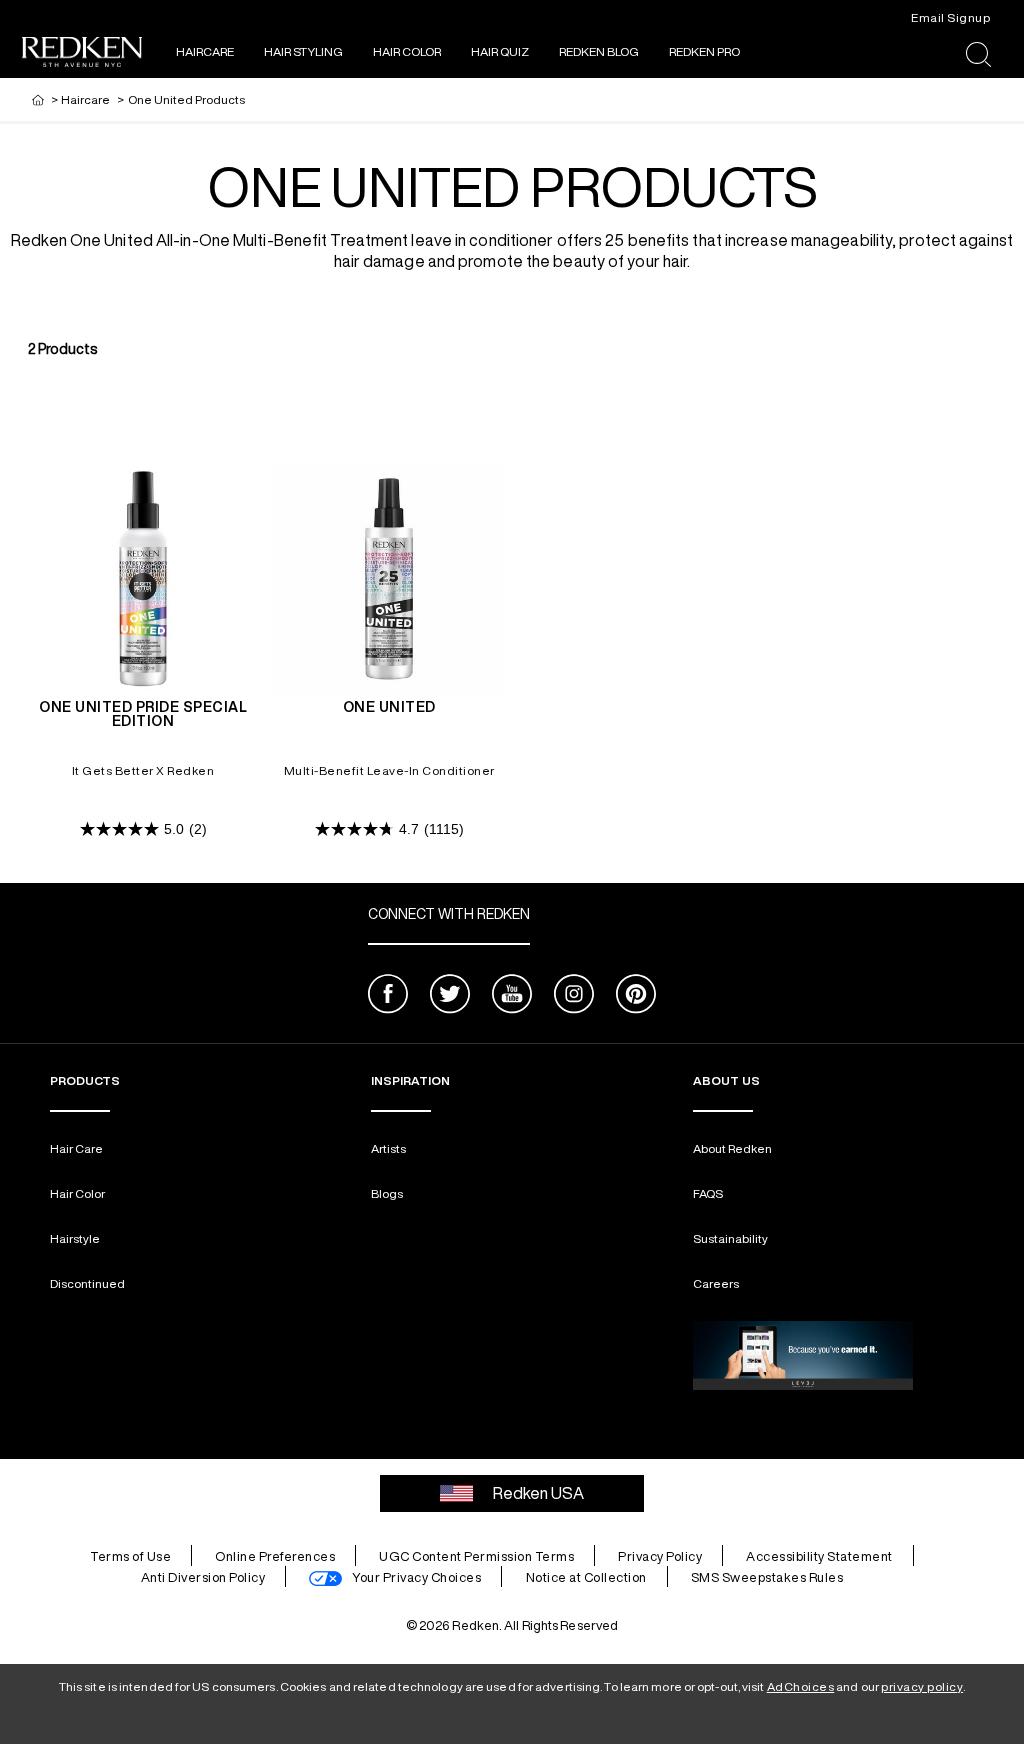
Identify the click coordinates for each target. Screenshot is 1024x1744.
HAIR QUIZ (500, 51)
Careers (716, 1283)
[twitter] (450, 996)
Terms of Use (130, 1556)
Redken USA (538, 1493)
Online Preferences (275, 1556)
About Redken (732, 1148)
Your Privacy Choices (416, 1577)
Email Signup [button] (950, 17)
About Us (726, 1080)
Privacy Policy (660, 1556)
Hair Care (76, 1148)
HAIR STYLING (303, 51)
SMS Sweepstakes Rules (767, 1577)
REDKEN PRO (704, 51)
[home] (38, 99)
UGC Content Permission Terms (476, 1556)
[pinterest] (636, 996)
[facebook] (388, 996)
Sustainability (730, 1238)
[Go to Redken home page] (82, 54)
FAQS (708, 1193)
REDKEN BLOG (599, 51)
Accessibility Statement (819, 1556)
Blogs (387, 1193)
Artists (388, 1148)
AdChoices (801, 1686)
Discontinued (87, 1283)
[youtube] (512, 996)
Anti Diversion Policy (203, 1577)
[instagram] (574, 996)
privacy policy (922, 1686)
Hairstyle (75, 1238)
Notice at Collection (586, 1577)
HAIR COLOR (407, 51)
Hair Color (77, 1193)
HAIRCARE (205, 51)
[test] (803, 1355)
